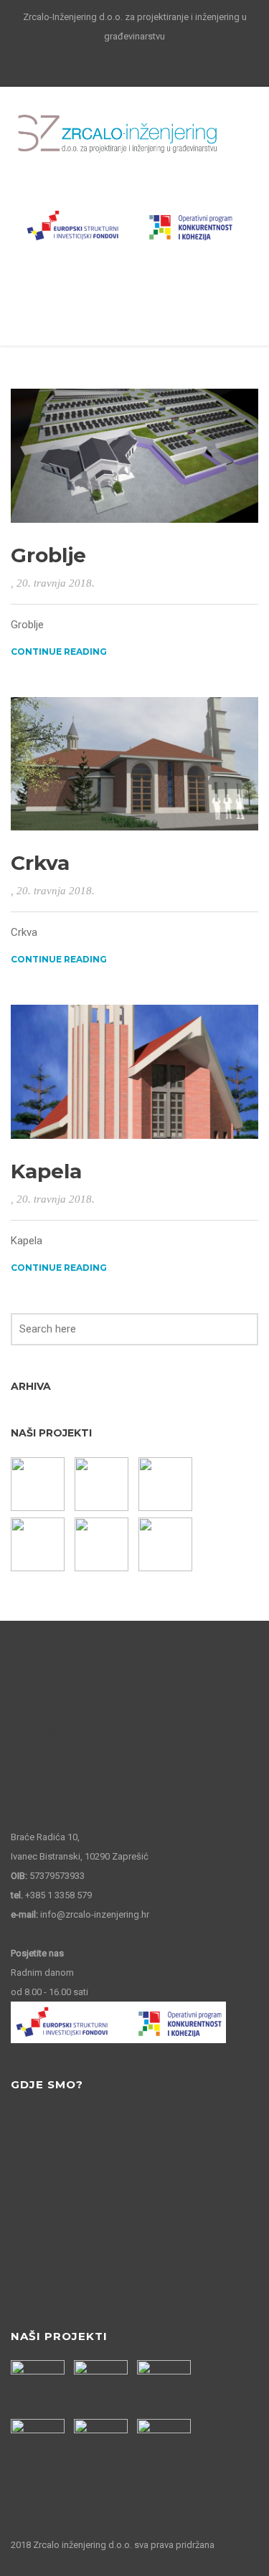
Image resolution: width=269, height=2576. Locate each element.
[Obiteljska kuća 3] (103, 1544)
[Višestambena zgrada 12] (39, 1544)
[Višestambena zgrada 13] (167, 1484)
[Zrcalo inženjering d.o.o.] (118, 134)
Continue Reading (59, 652)
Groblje (48, 555)
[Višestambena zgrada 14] (103, 1484)
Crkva (40, 863)
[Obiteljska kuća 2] (167, 1544)
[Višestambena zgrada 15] (39, 1484)
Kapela (46, 1171)
